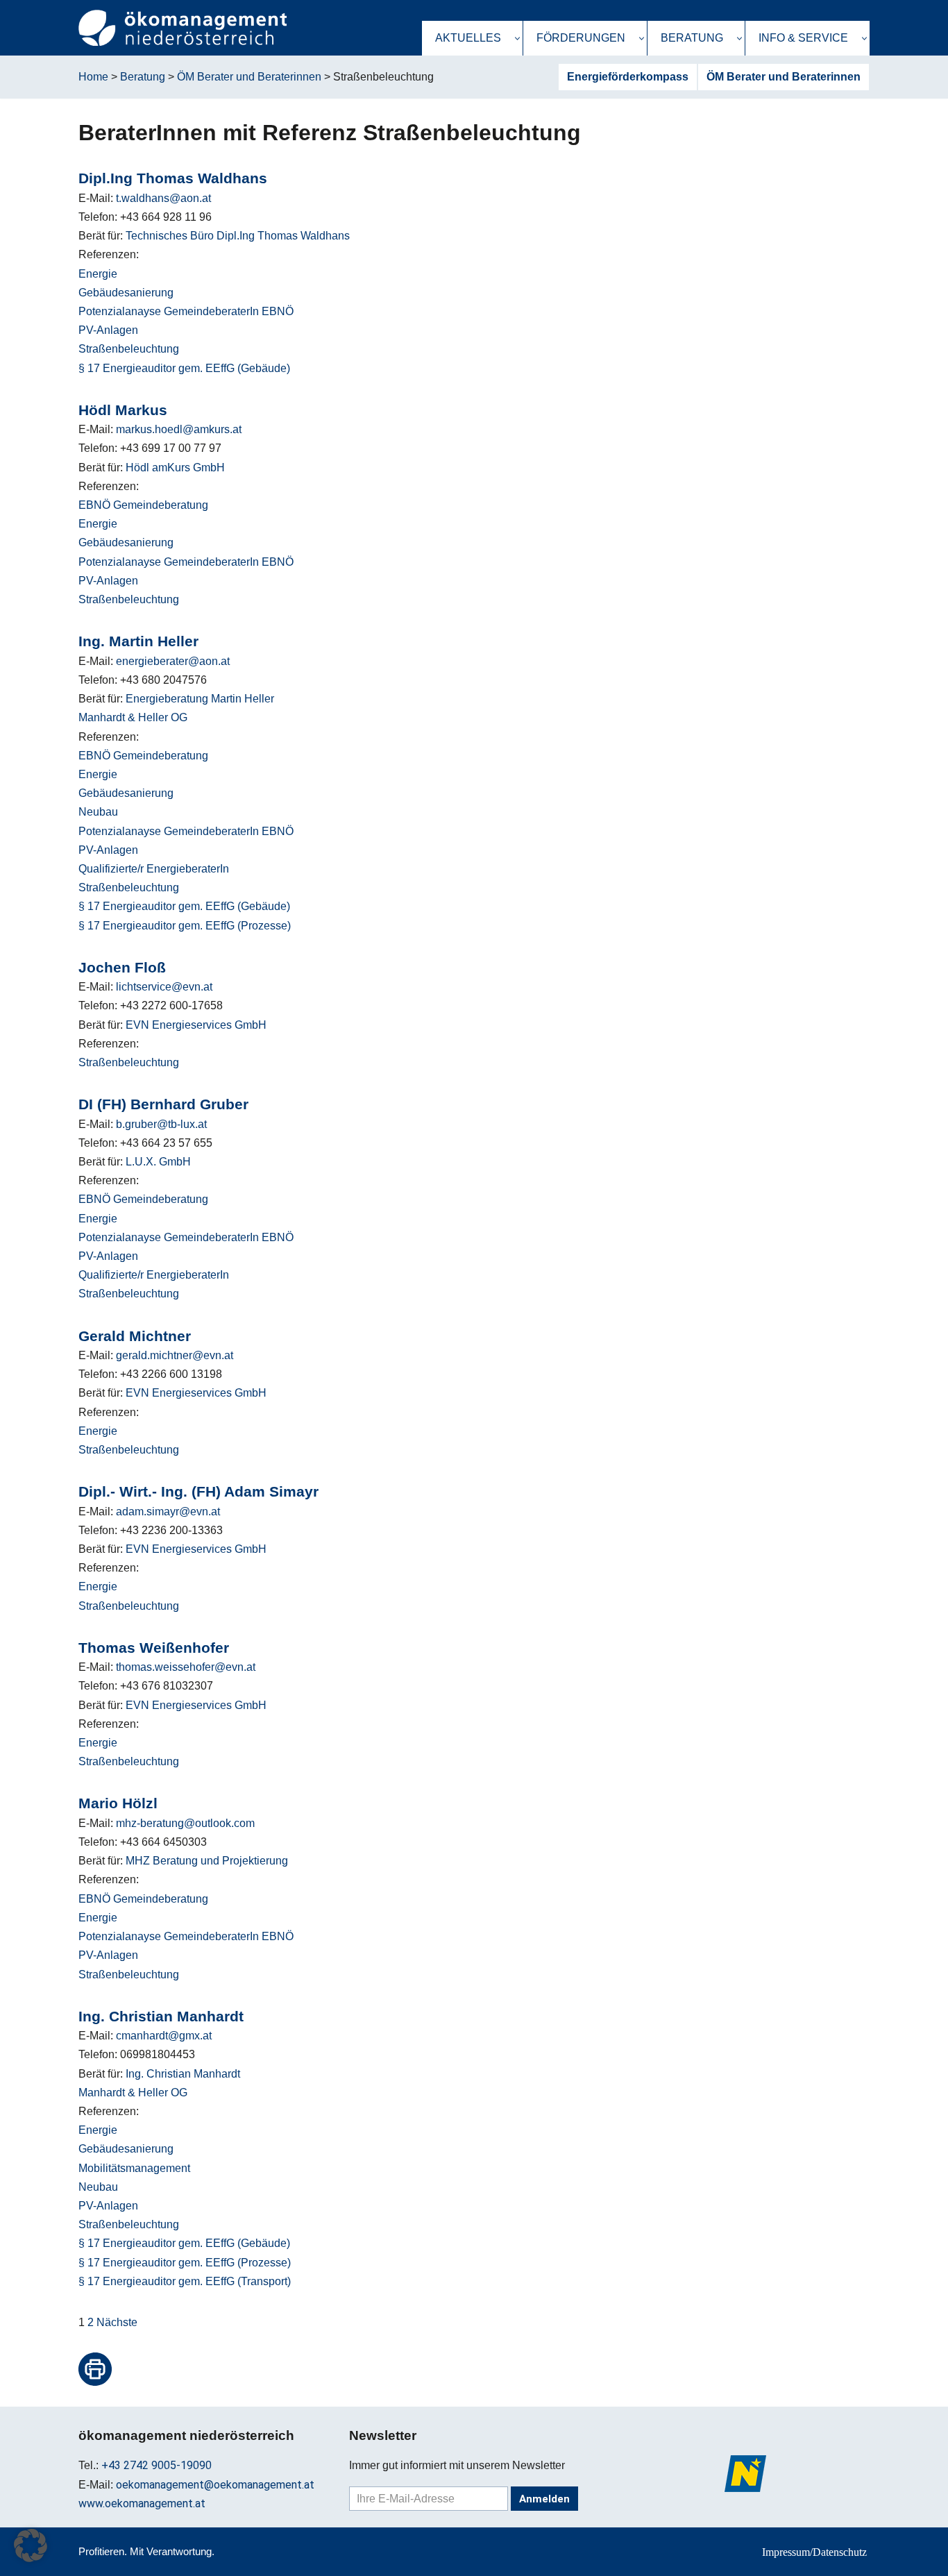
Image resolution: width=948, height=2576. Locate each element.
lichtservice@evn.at (164, 987)
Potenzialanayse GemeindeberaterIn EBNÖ (186, 311)
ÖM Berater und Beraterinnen (784, 77)
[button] (517, 39)
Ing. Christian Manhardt (183, 2074)
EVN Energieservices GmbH (196, 1025)
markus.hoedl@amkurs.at (179, 429)
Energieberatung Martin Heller (200, 699)
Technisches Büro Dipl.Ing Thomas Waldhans (238, 236)
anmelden (544, 2499)
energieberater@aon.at (173, 661)
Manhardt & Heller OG (133, 717)
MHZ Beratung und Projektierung (207, 1861)
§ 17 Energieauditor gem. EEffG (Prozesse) (185, 926)
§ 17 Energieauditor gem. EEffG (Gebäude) (184, 368)
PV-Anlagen (108, 330)
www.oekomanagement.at (142, 2503)
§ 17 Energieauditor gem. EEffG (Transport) (185, 2281)
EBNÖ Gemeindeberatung (143, 505)
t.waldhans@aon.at (163, 198)
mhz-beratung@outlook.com (185, 1823)
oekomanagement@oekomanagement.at (215, 2485)
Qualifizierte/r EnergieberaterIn (154, 869)
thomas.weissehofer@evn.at (186, 1667)
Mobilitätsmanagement (134, 2168)
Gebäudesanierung (126, 293)
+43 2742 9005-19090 (156, 2465)
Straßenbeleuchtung (129, 349)
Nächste (117, 2322)
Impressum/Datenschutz (814, 2552)
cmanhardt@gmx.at (164, 2036)
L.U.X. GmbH (158, 1162)
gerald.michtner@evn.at (175, 1355)
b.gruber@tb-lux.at (161, 1124)
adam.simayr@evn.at (168, 1512)
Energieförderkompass (628, 77)
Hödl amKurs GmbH (175, 468)
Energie (98, 274)
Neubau (98, 812)
